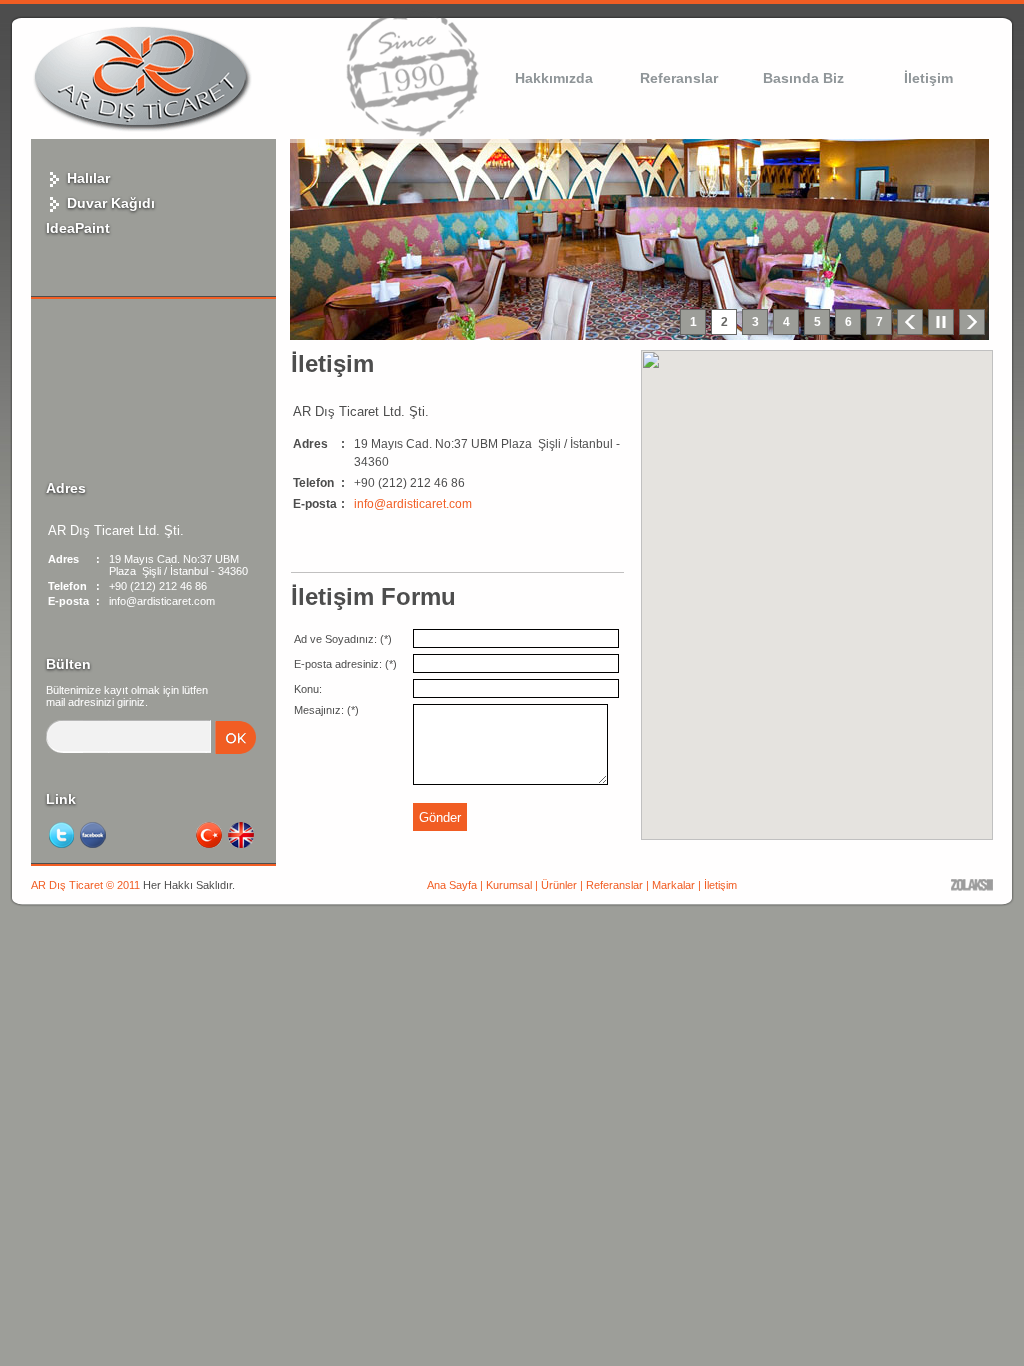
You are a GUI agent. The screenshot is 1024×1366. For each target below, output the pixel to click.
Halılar (86, 178)
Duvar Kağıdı (109, 203)
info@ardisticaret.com (413, 504)
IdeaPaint (78, 228)
